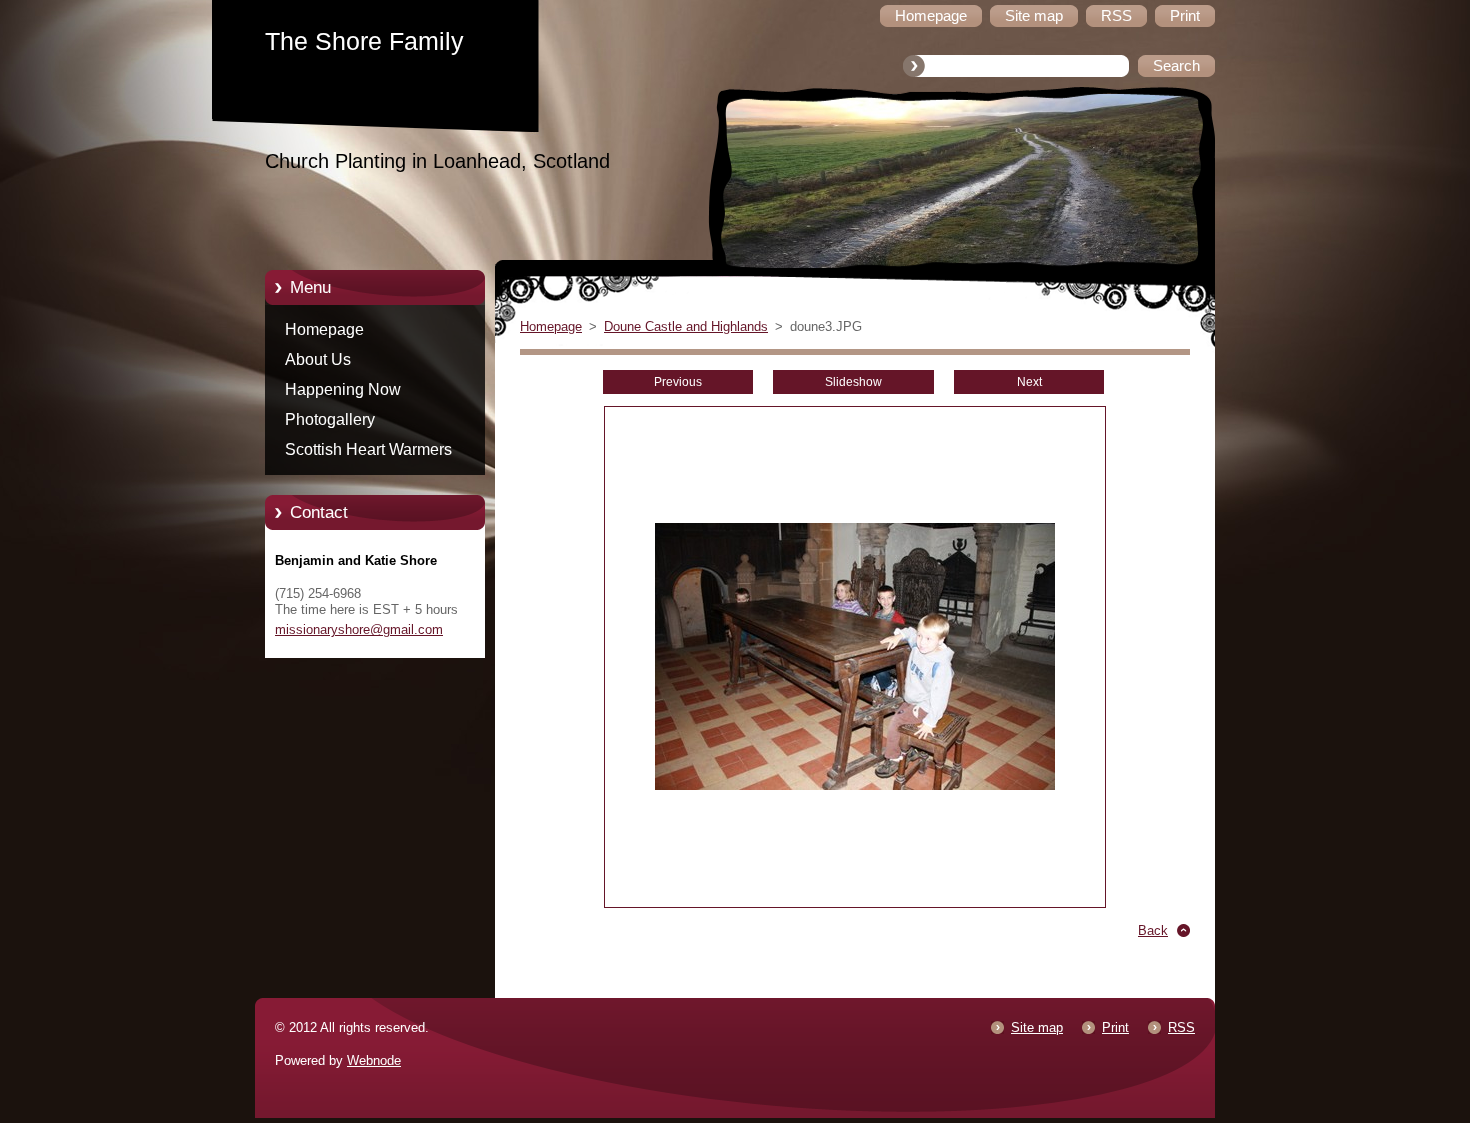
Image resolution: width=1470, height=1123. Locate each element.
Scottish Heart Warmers (368, 449)
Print (1115, 1027)
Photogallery (330, 419)
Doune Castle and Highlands (686, 326)
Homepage (324, 329)
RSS (1181, 1027)
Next (1029, 382)
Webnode (374, 1060)
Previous (678, 382)
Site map (1037, 1027)
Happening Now (343, 389)
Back (1153, 930)
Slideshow (853, 382)
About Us (318, 359)
